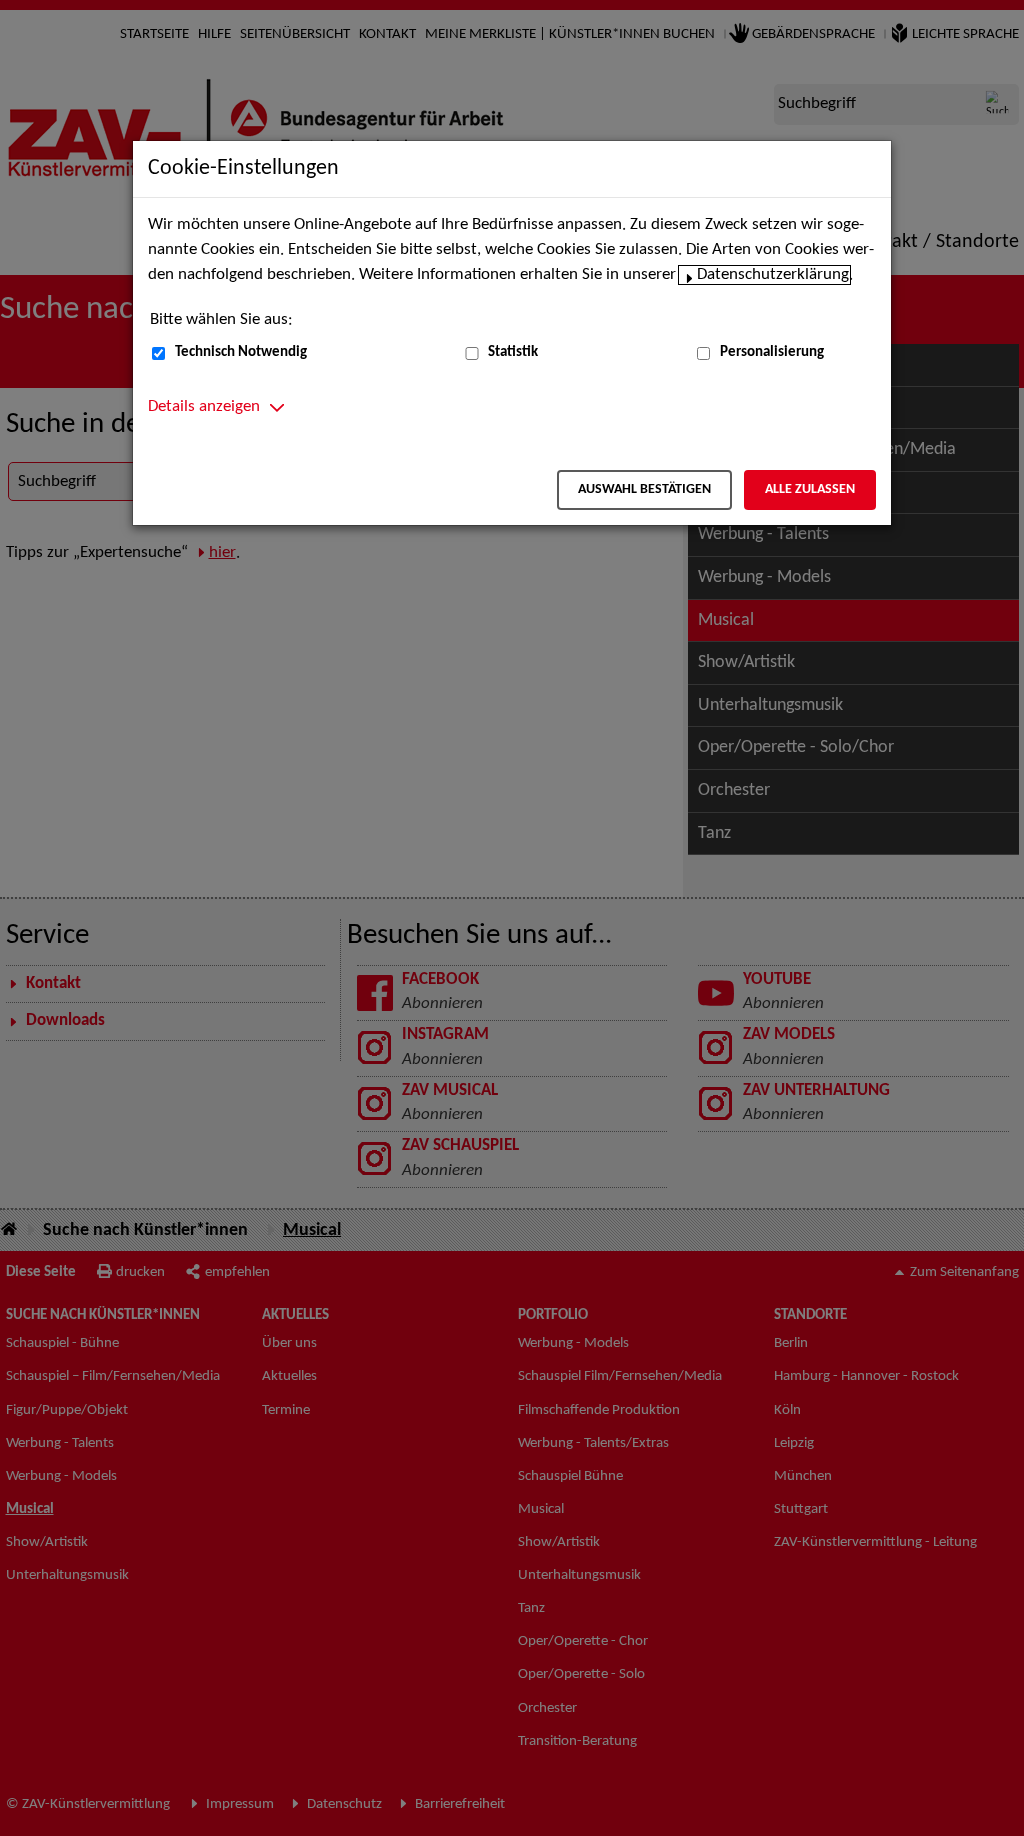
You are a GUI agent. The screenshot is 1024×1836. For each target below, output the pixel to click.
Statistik (513, 352)
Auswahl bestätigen (644, 489)
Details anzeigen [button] (204, 407)
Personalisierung (772, 352)
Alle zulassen (810, 489)
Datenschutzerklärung (773, 275)
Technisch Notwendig (241, 352)
